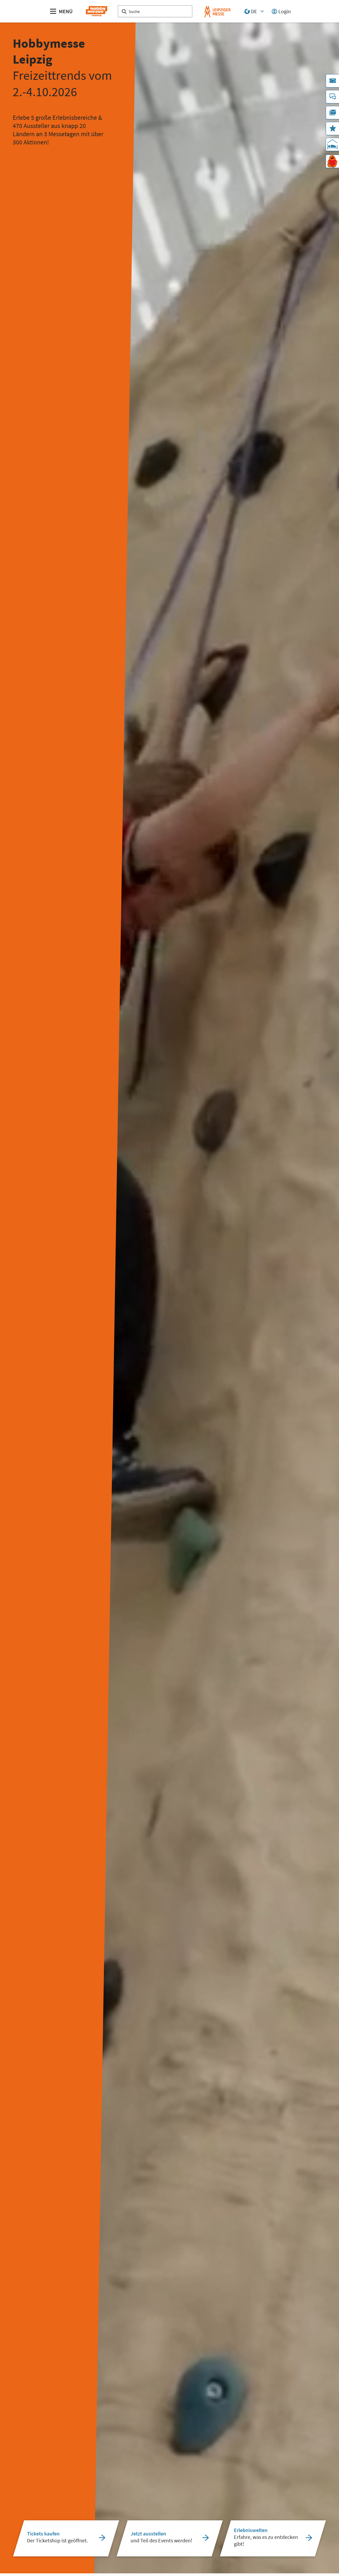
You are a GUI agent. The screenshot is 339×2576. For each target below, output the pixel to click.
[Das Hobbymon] (332, 161)
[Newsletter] (332, 113)
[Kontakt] (332, 97)
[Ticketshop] (332, 81)
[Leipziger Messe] (218, 11)
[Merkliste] (332, 129)
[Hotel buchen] (332, 144)
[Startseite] (97, 11)
